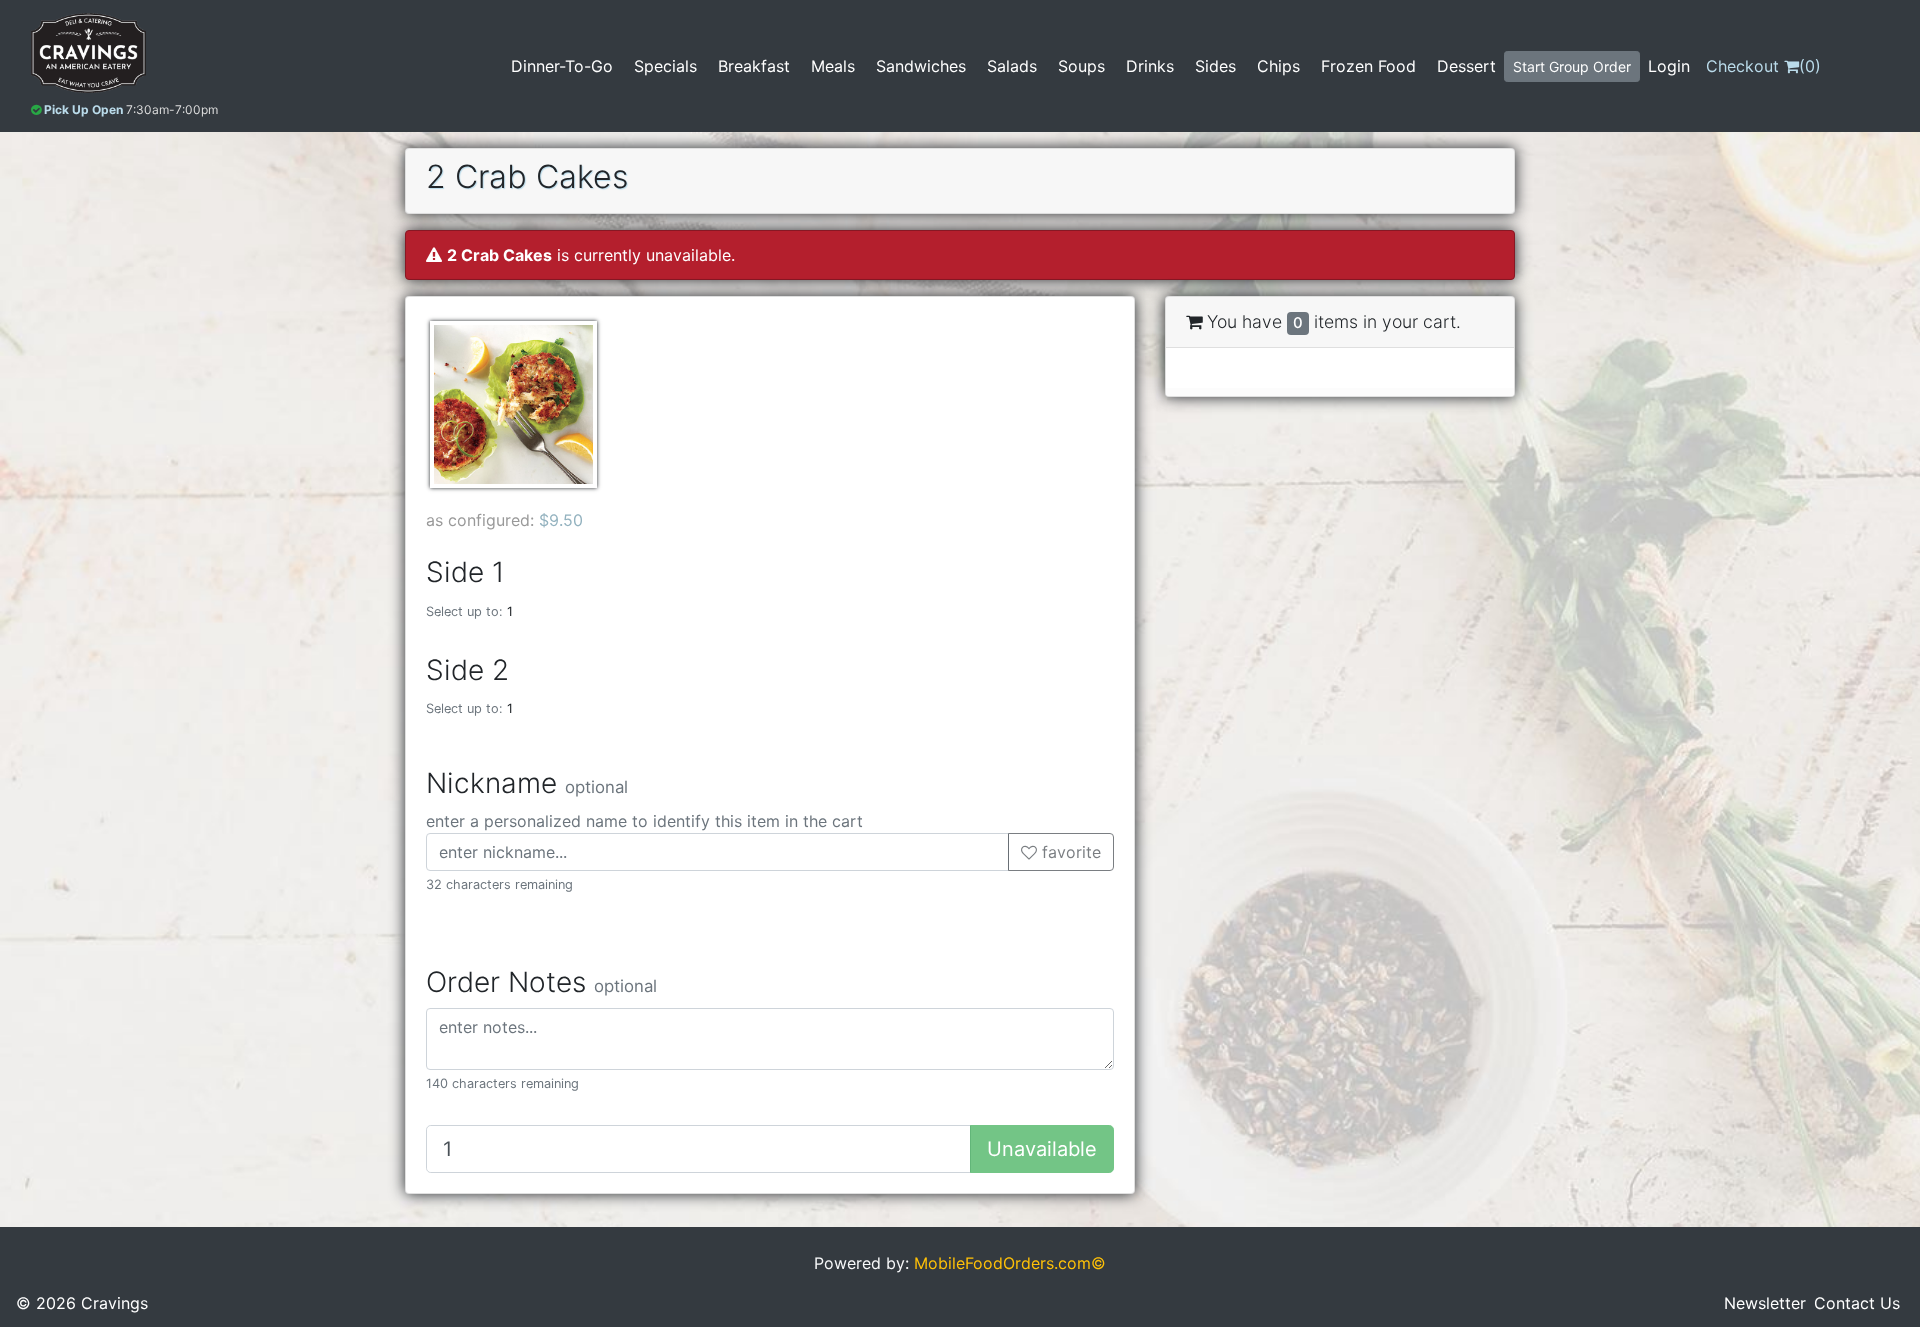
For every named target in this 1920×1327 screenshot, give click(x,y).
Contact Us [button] (1857, 1303)
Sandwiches (921, 66)
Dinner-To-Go (562, 66)
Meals (833, 66)
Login (1669, 66)
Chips (1278, 66)
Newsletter (1765, 1303)
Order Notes (541, 982)
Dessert (1466, 66)
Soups (1081, 66)
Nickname (527, 783)
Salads (1012, 66)
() (1763, 66)
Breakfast (754, 66)
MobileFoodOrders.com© (1010, 1263)
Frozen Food (1368, 66)
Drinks (1150, 66)
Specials (665, 66)
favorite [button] (1069, 852)
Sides (1215, 66)
